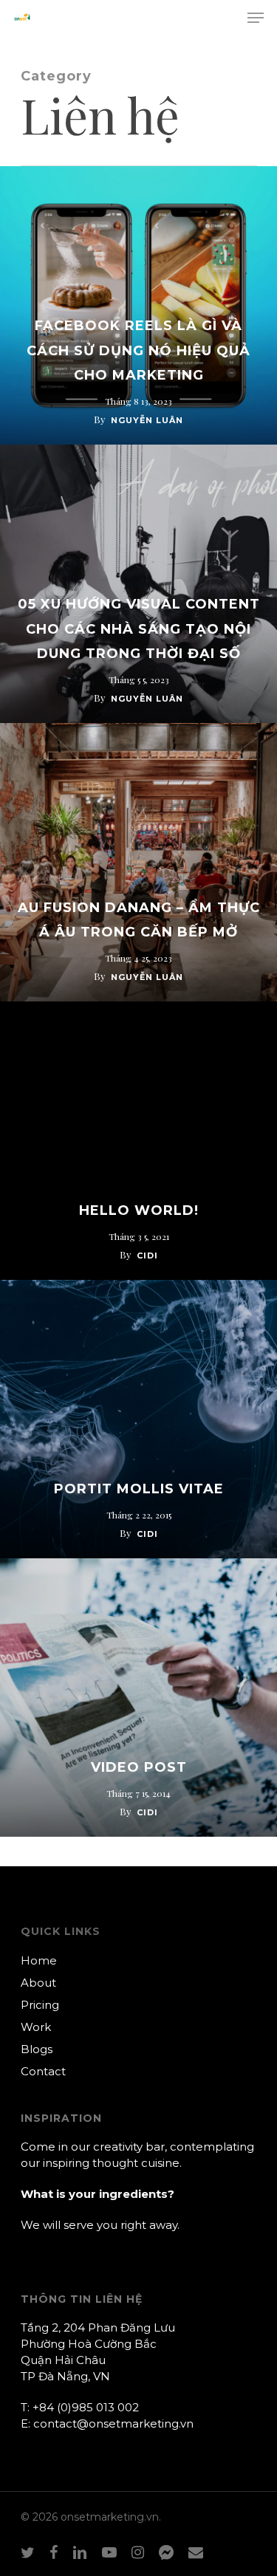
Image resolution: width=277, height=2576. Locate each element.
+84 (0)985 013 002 (86, 2407)
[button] (256, 18)
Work (36, 2027)
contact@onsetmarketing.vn (113, 2423)
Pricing (40, 2005)
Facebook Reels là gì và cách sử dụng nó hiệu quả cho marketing (138, 350)
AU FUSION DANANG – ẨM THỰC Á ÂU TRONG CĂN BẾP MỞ (139, 920)
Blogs (37, 2049)
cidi (147, 1256)
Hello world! (139, 1210)
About (38, 1983)
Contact (43, 2071)
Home (39, 1960)
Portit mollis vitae (139, 1489)
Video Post (139, 1767)
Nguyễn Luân (147, 420)
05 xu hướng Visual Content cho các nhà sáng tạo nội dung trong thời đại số (139, 629)
